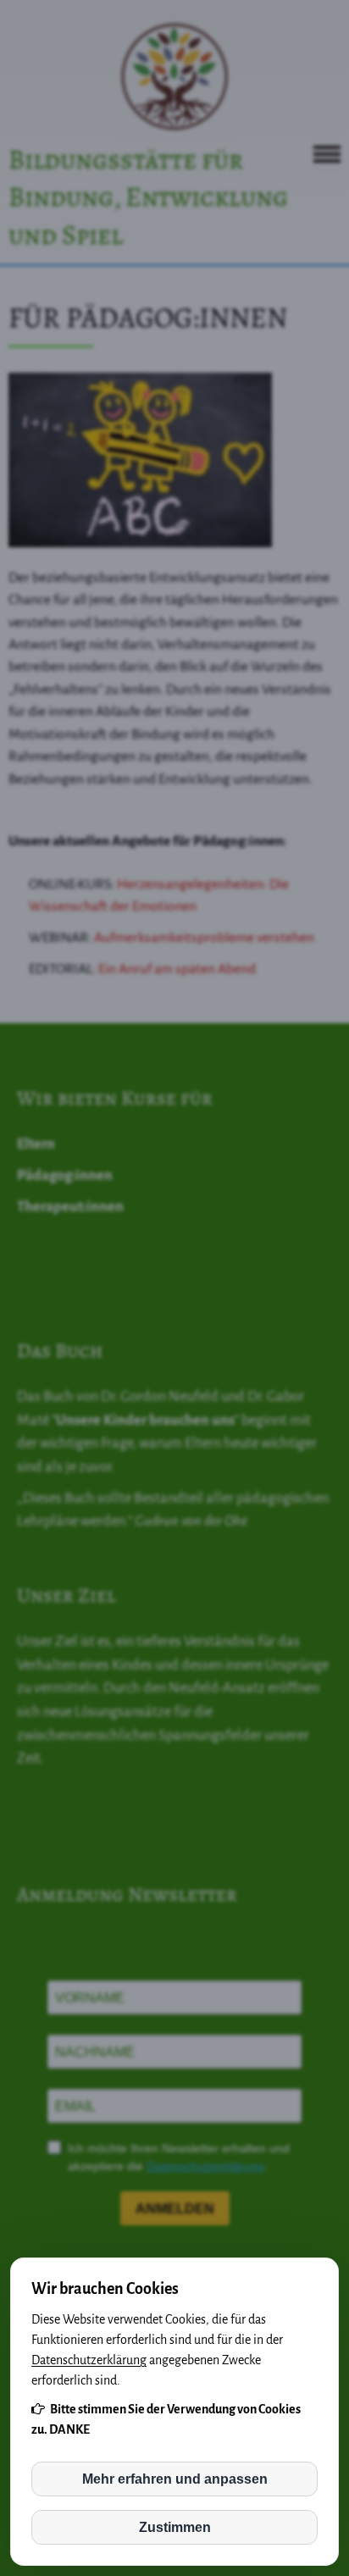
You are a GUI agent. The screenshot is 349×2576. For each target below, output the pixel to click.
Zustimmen (175, 2527)
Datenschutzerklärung (89, 2360)
